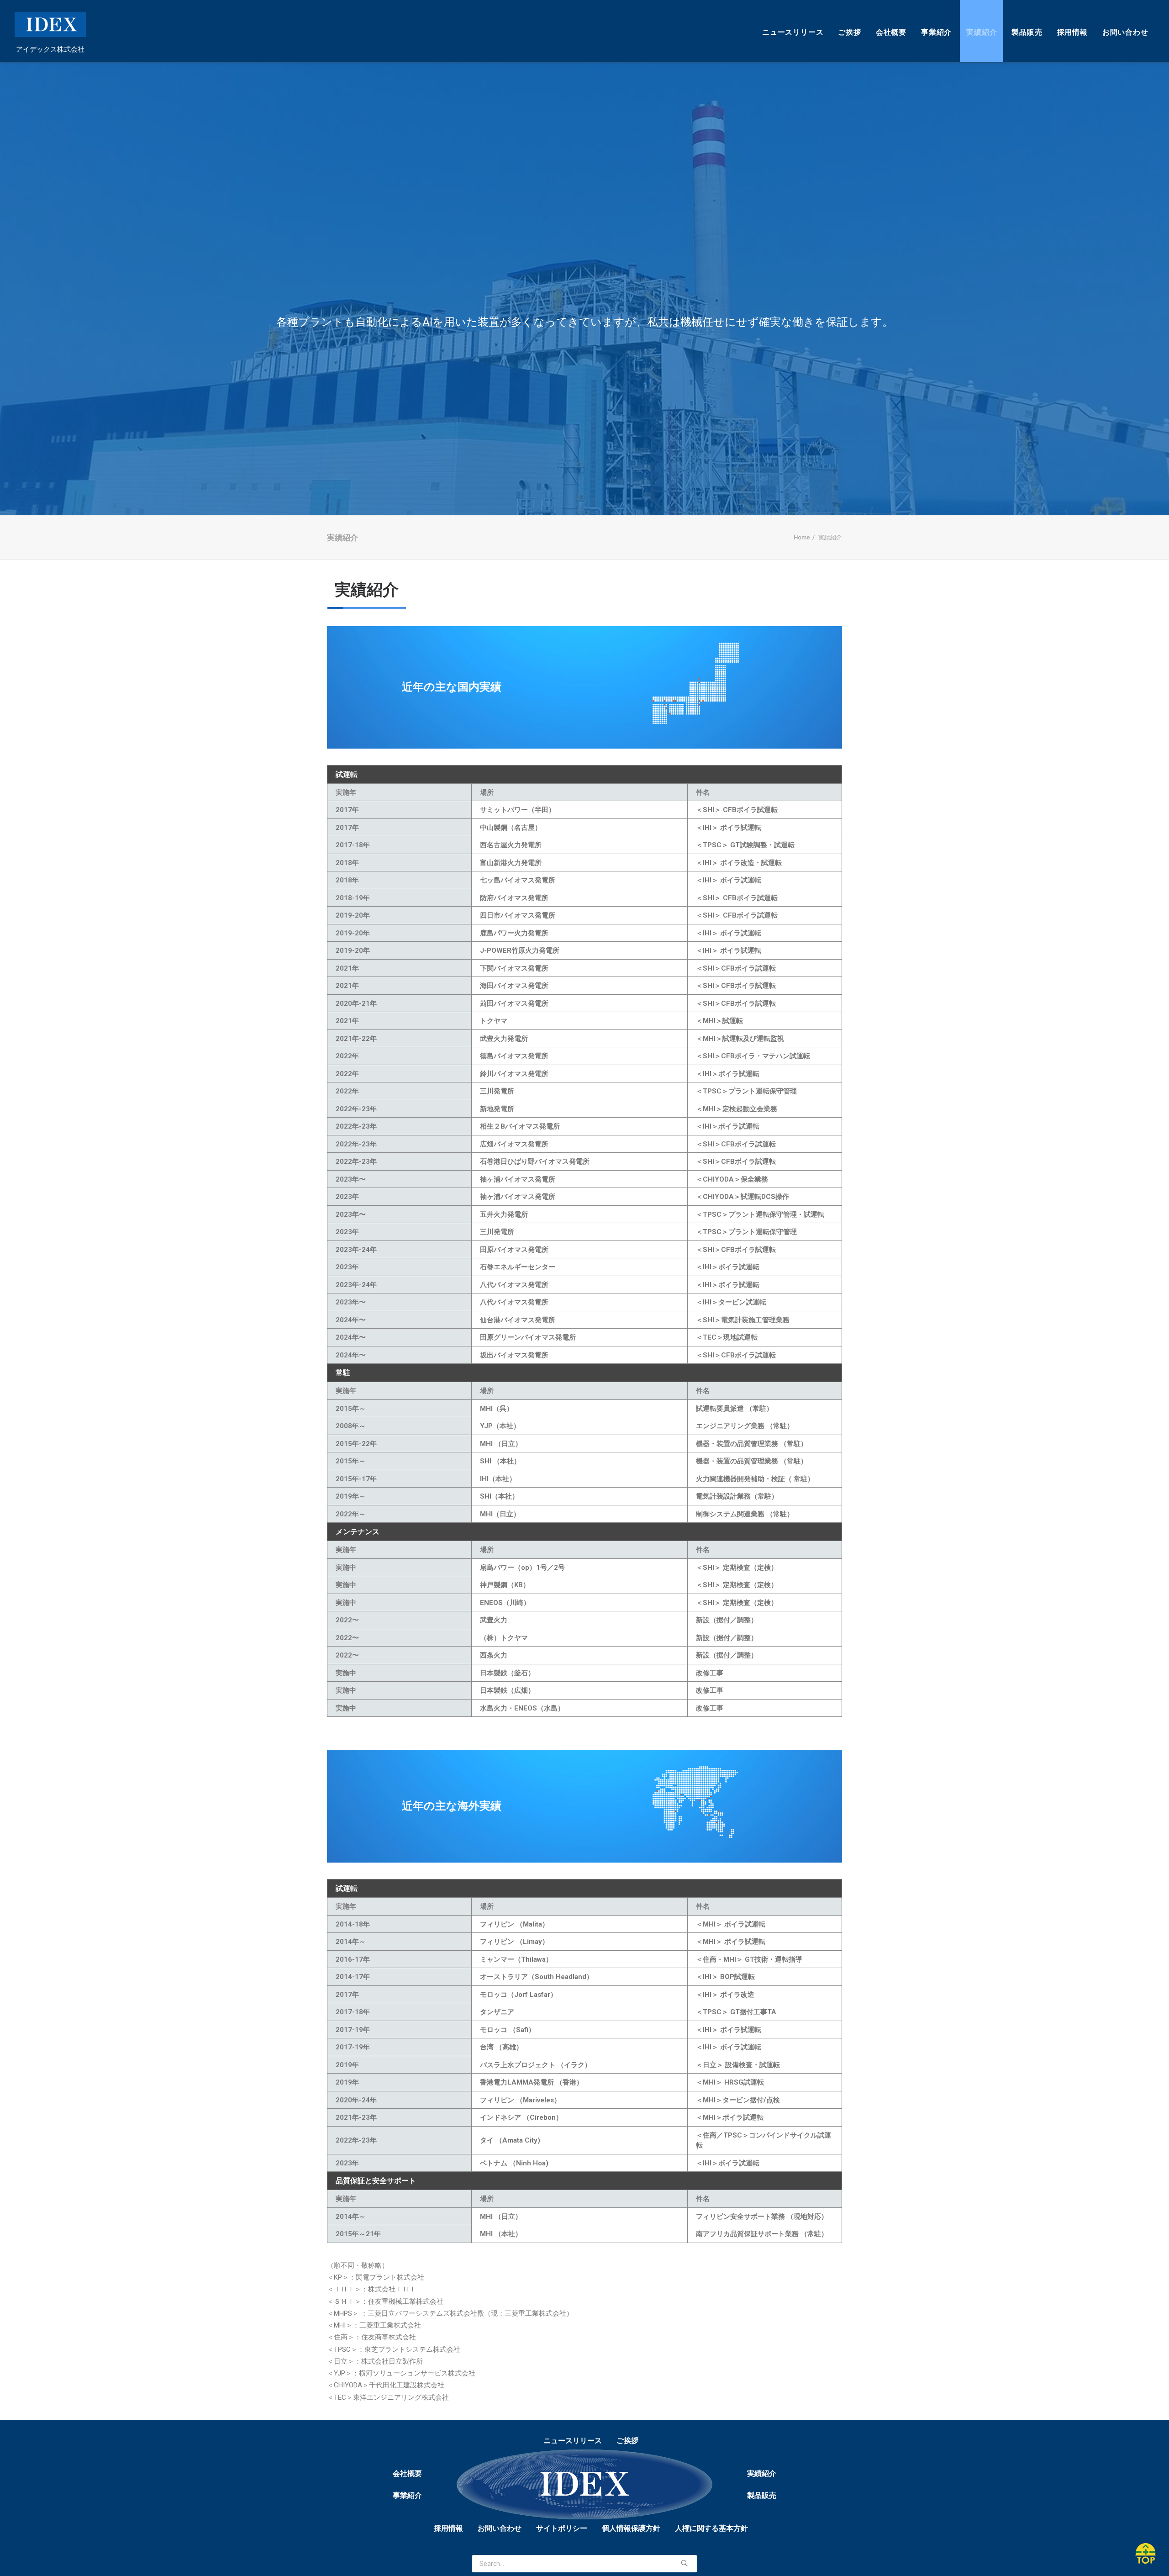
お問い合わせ (1125, 32)
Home (802, 537)
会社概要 (891, 32)
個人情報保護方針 (631, 2528)
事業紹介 (936, 32)
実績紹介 (982, 32)
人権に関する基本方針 (711, 2528)
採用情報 (1072, 32)
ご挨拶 (849, 32)
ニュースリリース (793, 32)
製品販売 (1027, 32)
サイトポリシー (562, 2528)
